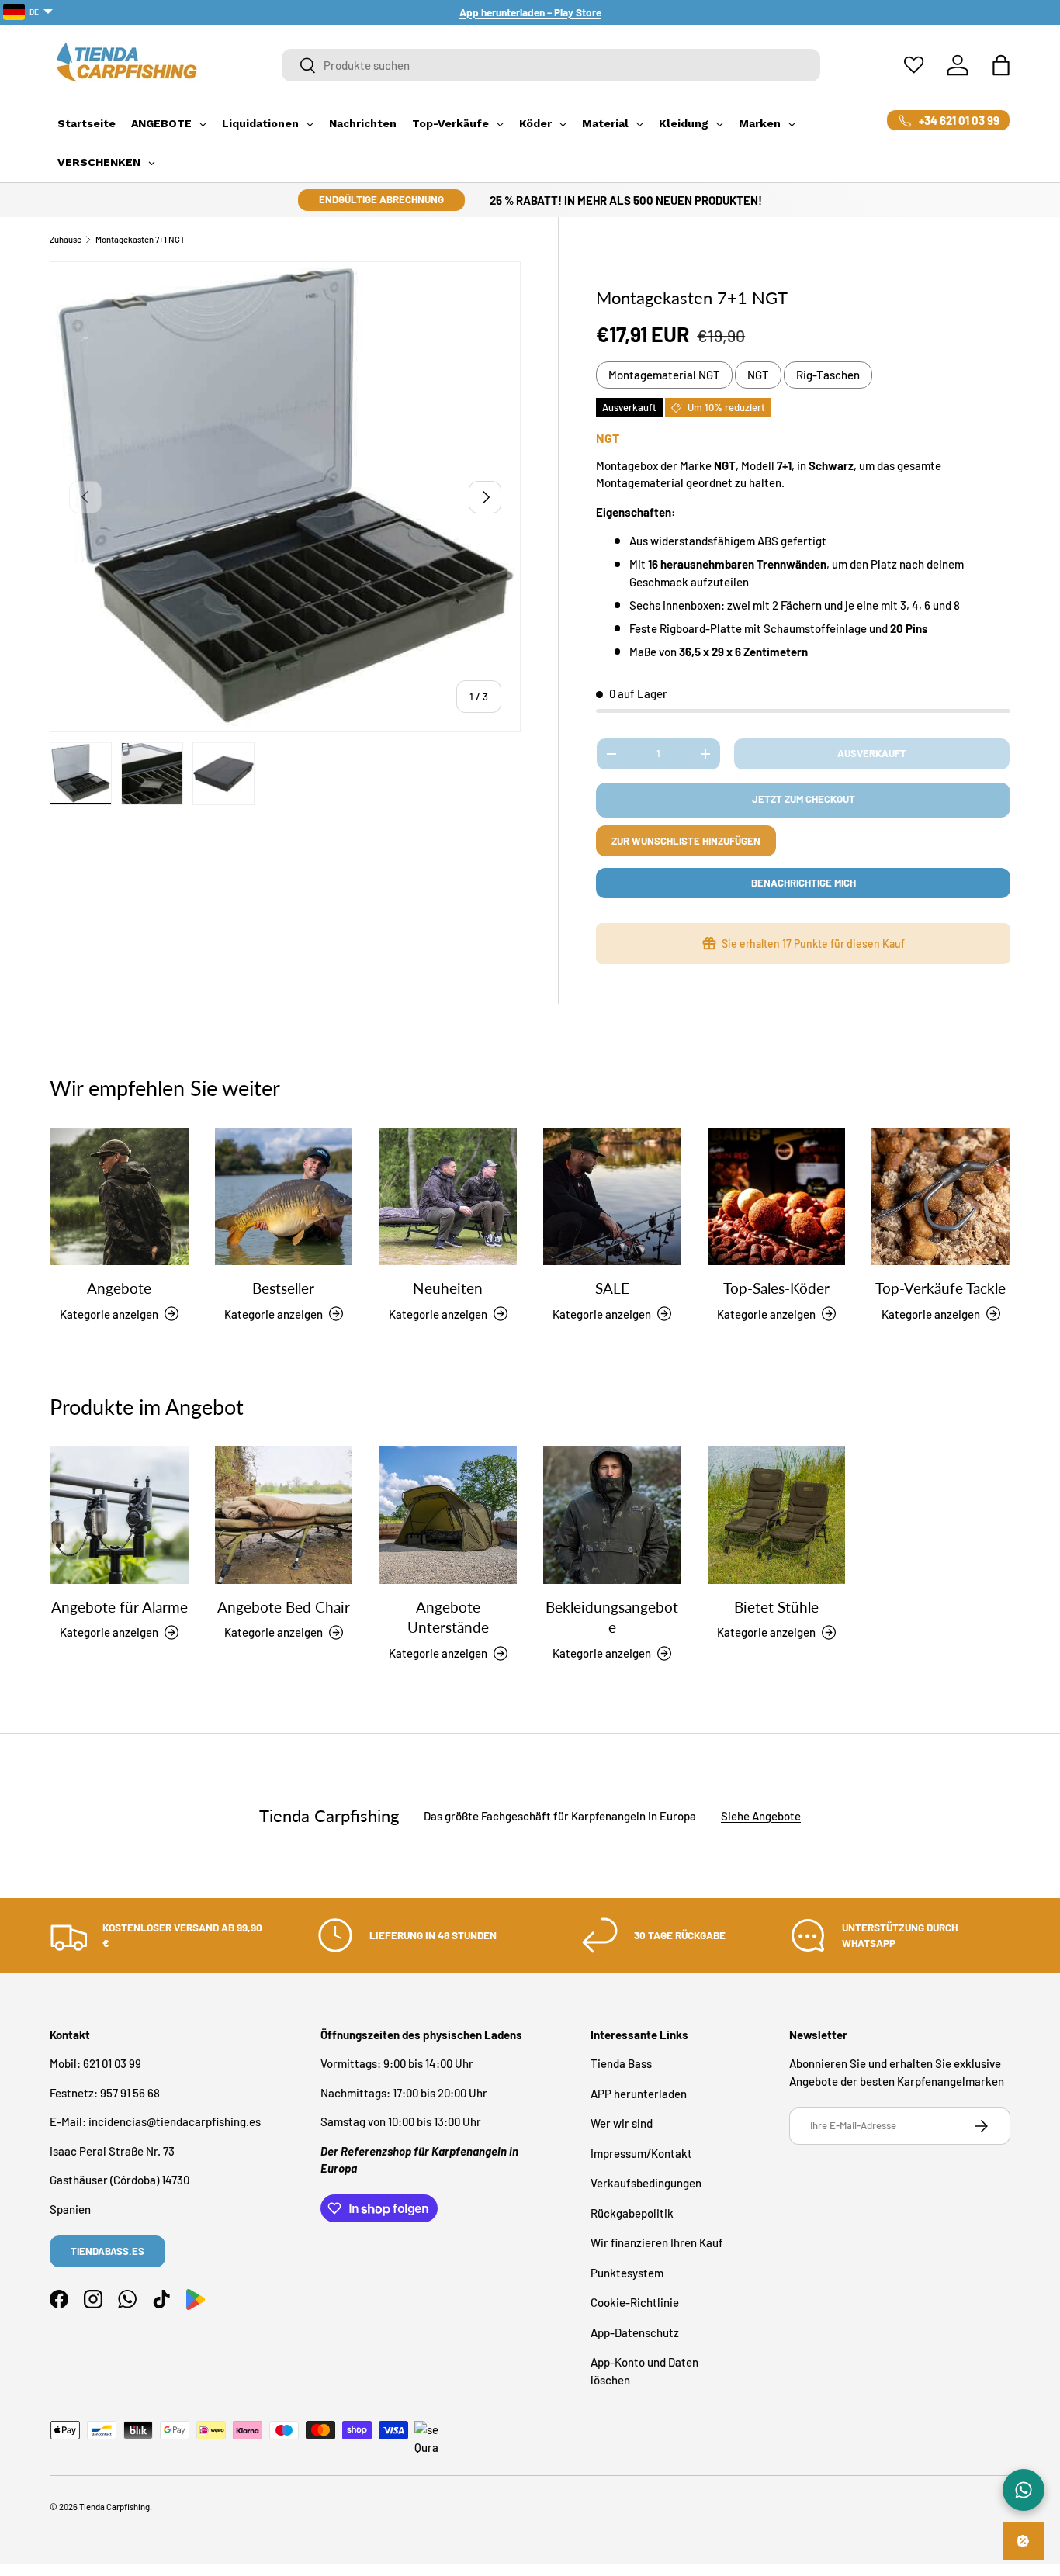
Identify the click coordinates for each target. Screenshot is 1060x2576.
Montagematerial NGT (664, 375)
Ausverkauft (872, 753)
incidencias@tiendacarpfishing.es (175, 2121)
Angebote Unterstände (448, 1617)
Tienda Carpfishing (114, 2507)
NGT (758, 375)
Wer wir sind (622, 2123)
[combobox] (551, 65)
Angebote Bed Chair (284, 1607)
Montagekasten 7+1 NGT (140, 239)
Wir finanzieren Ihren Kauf (657, 2242)
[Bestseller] (284, 1197)
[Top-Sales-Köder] (777, 1197)
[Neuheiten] (448, 1197)
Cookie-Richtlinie (635, 2302)
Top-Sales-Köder (776, 1288)
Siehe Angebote (761, 1816)
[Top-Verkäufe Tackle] (940, 1197)
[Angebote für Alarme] (120, 1515)
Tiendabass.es (107, 2251)
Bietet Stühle (776, 1607)
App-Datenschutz (635, 2332)
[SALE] (612, 1197)
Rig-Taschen (828, 375)
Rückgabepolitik (632, 2213)
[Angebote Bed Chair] (284, 1515)
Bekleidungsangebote (612, 1617)
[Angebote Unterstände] (448, 1515)
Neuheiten (448, 1288)
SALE (612, 1288)
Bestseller (283, 1288)
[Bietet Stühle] (777, 1515)
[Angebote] (120, 1197)
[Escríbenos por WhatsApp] (1024, 2490)
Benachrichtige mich (804, 883)
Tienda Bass (621, 2063)
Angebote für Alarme (120, 1607)
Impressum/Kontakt (641, 2153)
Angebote (119, 1288)
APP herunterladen (639, 2094)
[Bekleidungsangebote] (612, 1515)
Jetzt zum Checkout (804, 799)
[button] (1001, 65)
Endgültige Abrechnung (381, 199)
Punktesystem (627, 2273)
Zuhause (66, 239)
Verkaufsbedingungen (646, 2183)
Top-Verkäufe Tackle (940, 1288)
